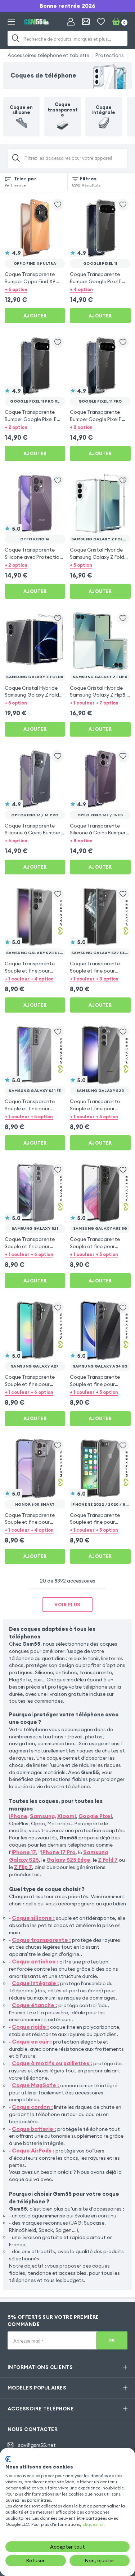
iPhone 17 (24, 1852)
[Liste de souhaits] (101, 22)
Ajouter (35, 316)
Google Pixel (95, 1816)
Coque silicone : (33, 1918)
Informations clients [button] (40, 2367)
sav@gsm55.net (37, 2445)
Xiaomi (67, 1816)
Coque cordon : (32, 2107)
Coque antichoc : (35, 1961)
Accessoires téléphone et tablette (48, 55)
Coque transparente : (41, 1940)
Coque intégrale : (35, 1983)
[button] (35, 289)
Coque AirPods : (33, 2151)
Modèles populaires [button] (37, 2388)
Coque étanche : (35, 2005)
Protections (110, 55)
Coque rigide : (30, 2027)
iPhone (18, 1816)
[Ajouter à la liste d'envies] (58, 205)
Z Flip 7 (23, 1867)
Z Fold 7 (108, 1860)
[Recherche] (16, 38)
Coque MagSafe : (35, 2085)
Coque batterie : (34, 2129)
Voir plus (67, 1605)
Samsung (42, 1816)
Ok (112, 2340)
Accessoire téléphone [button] (41, 2409)
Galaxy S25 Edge (68, 1860)
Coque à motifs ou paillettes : (52, 2063)
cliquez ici (93, 2524)
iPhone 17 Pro (58, 1852)
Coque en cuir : (32, 2042)
